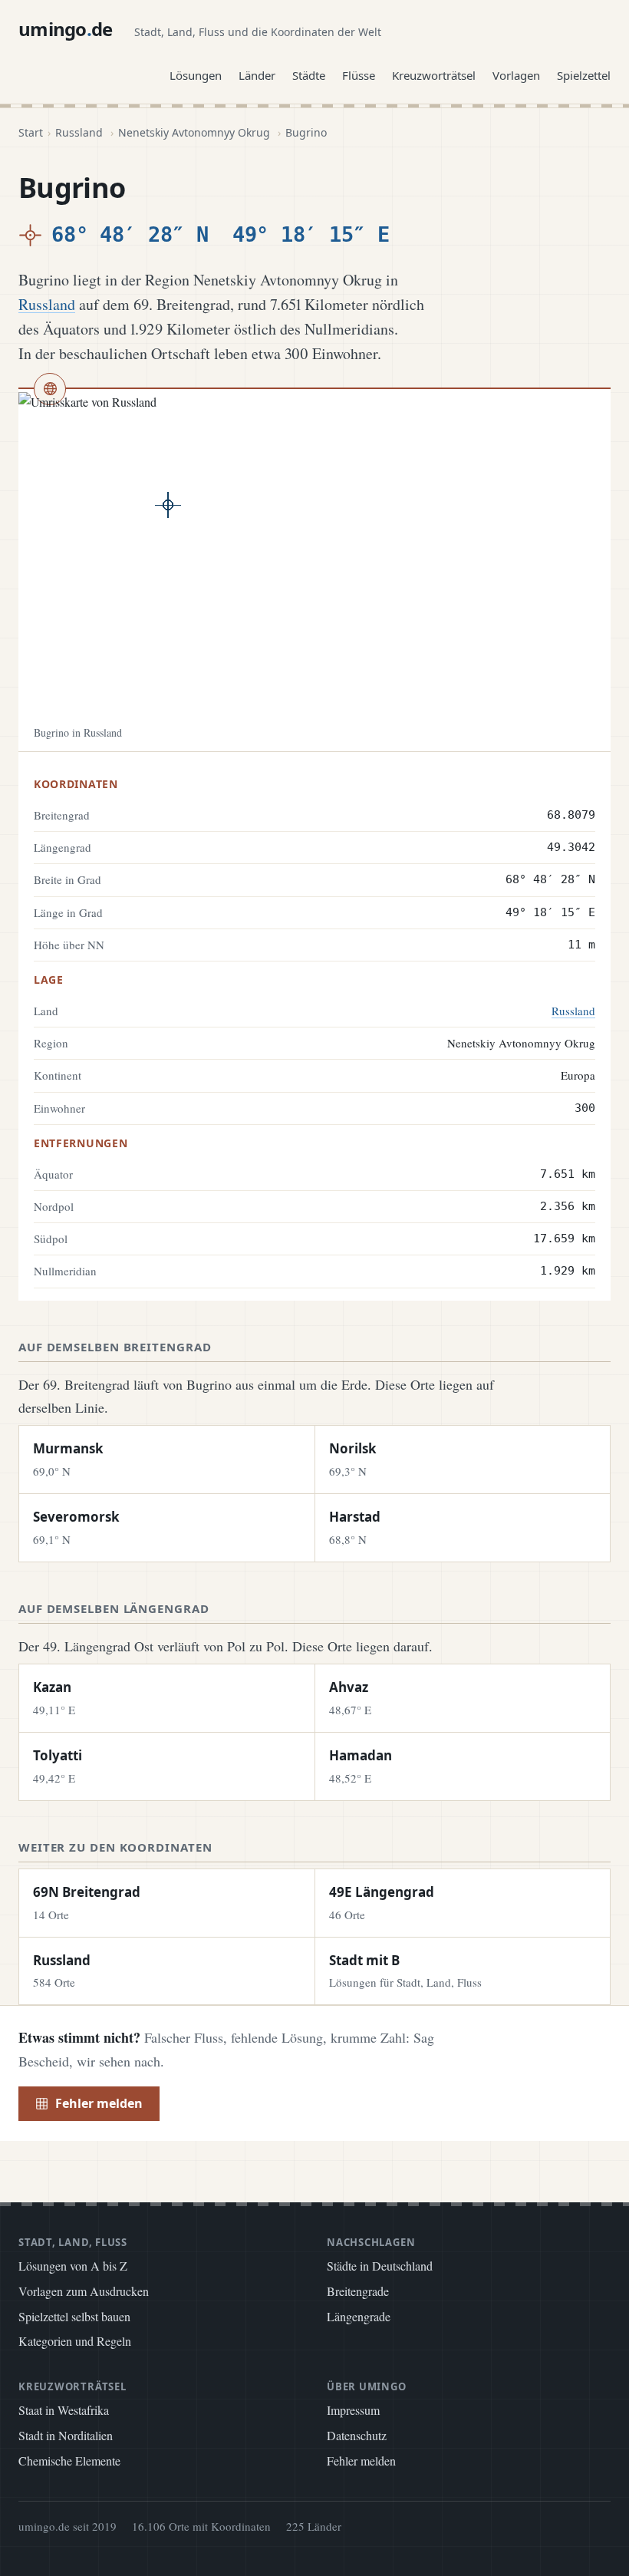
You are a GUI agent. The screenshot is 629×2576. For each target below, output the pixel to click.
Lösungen (196, 75)
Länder (257, 75)
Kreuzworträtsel (434, 75)
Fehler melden (99, 2103)
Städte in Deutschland (380, 2266)
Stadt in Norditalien (66, 2435)
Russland (79, 132)
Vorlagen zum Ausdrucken (84, 2291)
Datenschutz (357, 2435)
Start (31, 132)
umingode (66, 29)
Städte (309, 75)
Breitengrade (358, 2291)
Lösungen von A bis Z (73, 2266)
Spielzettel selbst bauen (74, 2316)
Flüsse (359, 75)
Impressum (353, 2410)
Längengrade (359, 2316)
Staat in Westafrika (64, 2410)
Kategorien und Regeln (75, 2341)
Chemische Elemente (69, 2461)
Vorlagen (516, 75)
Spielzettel (584, 75)
